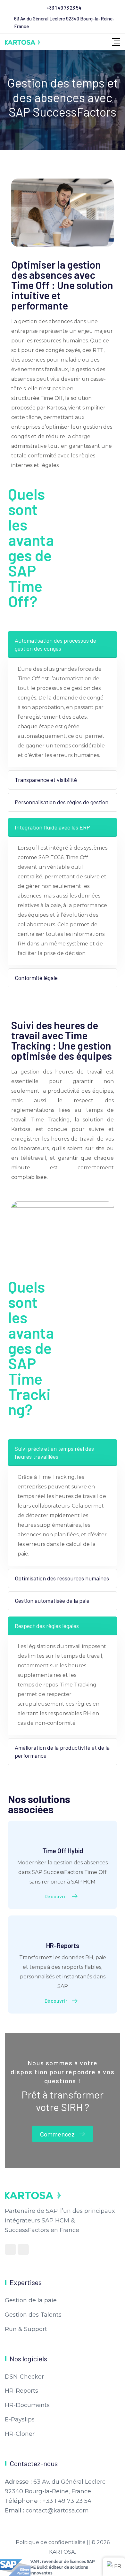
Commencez (57, 2134)
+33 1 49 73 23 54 (64, 8)
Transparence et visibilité (46, 780)
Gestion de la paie (31, 2300)
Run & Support (26, 2329)
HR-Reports (63, 1945)
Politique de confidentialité (51, 2542)
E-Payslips (20, 2419)
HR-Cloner (20, 2434)
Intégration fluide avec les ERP (52, 827)
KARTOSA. (63, 2552)
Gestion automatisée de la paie (52, 1601)
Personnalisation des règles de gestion (62, 802)
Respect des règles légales (47, 1626)
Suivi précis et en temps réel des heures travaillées (54, 1452)
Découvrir (56, 1896)
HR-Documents (27, 2405)
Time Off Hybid (63, 1851)
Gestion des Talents (33, 2315)
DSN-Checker (24, 2377)
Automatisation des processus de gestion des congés (55, 644)
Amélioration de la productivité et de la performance (62, 1751)
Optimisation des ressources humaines (62, 1578)
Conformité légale (36, 978)
